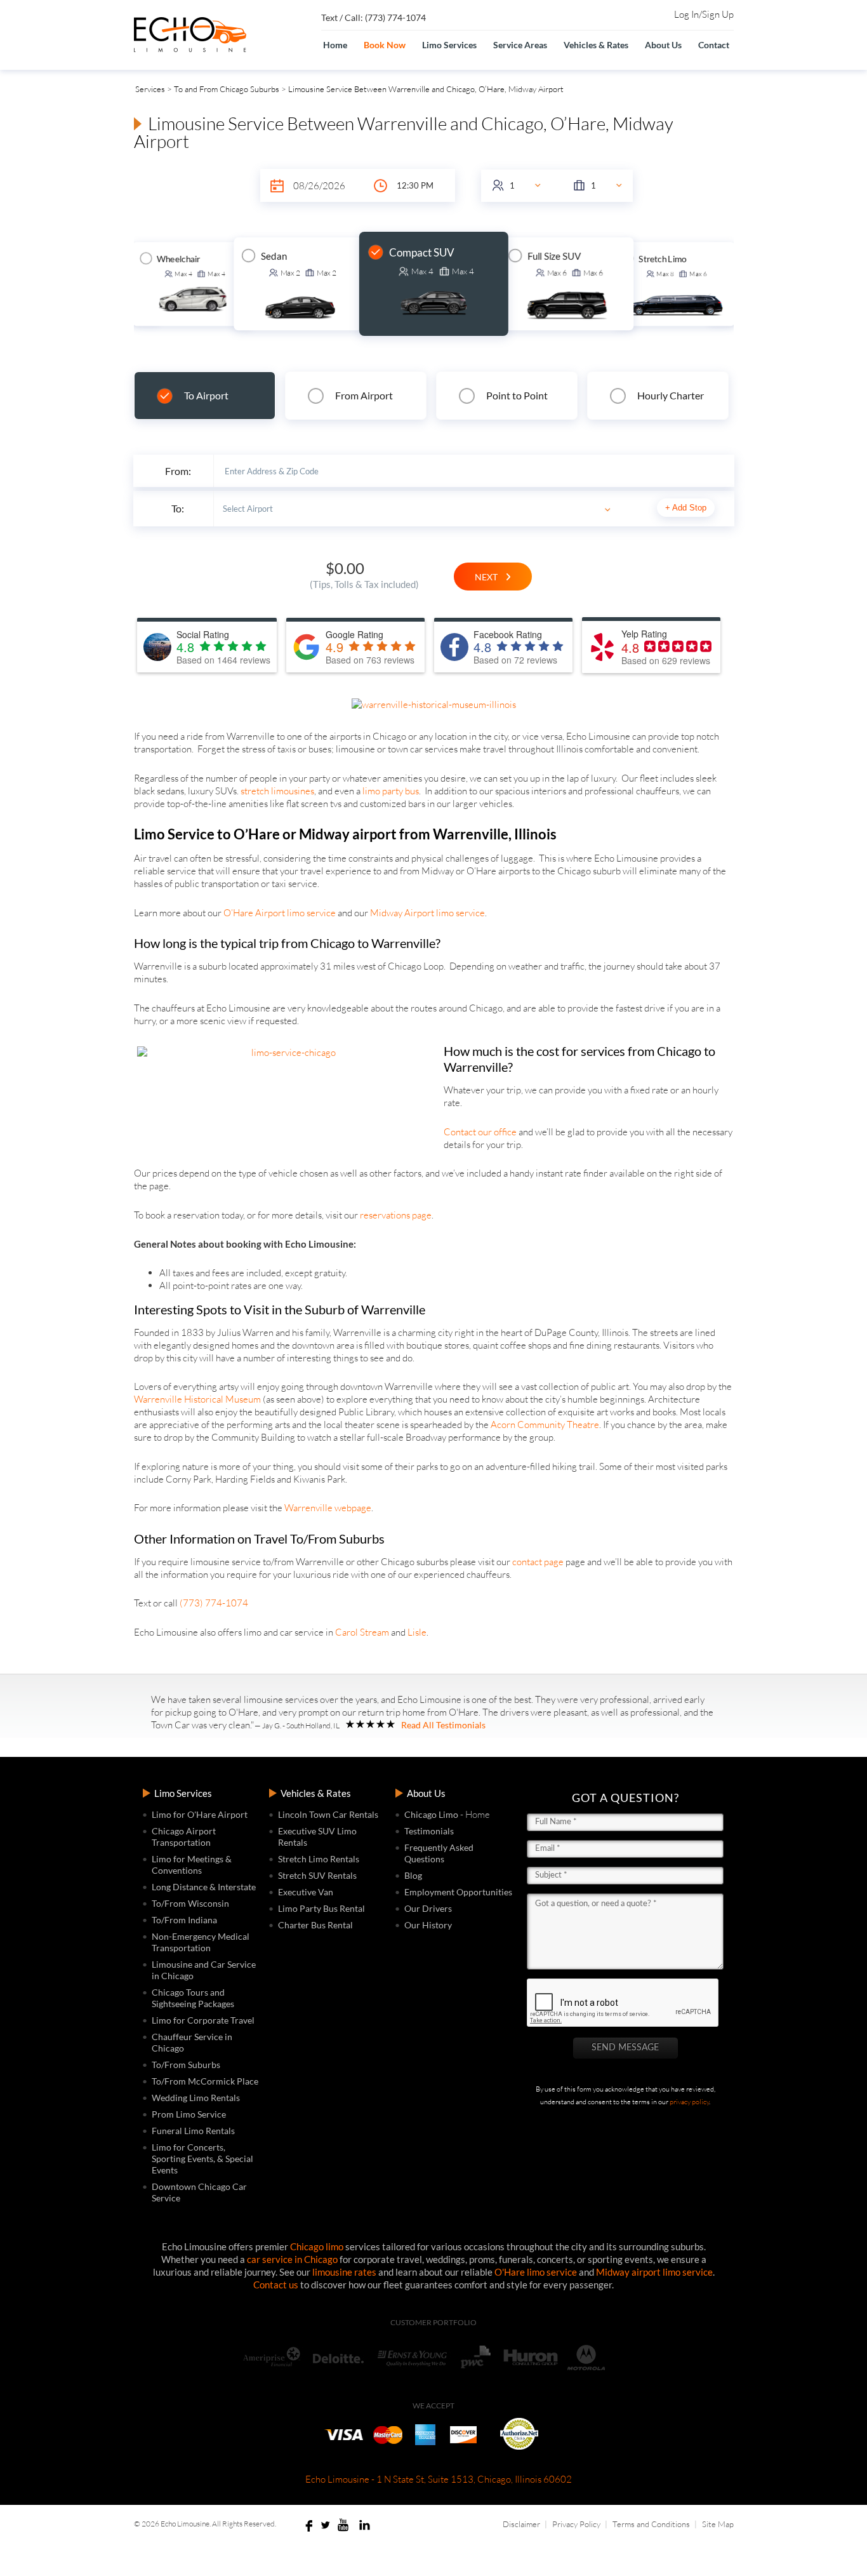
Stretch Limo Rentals (319, 1859)
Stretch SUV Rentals (317, 1875)
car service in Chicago (292, 2259)
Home (335, 45)
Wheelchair (179, 259)
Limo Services (449, 45)
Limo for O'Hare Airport (200, 1814)
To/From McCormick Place (205, 2081)
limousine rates (344, 2272)
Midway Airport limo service (427, 913)
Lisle (417, 1632)
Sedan (274, 256)
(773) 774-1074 (214, 1603)
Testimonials (429, 1831)
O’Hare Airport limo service (280, 913)
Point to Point (517, 395)
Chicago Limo (431, 1814)
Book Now (385, 45)
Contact (714, 45)
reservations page (396, 1215)
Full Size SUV (554, 256)
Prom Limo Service (189, 2114)
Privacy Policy (576, 2524)
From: (178, 471)
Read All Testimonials (443, 1725)
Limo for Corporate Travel (203, 2020)
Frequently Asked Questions (439, 1853)
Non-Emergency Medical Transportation (201, 1942)
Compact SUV (422, 252)
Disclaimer (521, 2524)
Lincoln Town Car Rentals (328, 1814)
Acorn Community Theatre (545, 1425)
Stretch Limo (662, 259)
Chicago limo (317, 2246)
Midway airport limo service (654, 2272)
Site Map (718, 2524)
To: (178, 508)
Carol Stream (362, 1632)
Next (490, 577)
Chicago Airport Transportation (184, 1837)
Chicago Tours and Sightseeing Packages (193, 1998)
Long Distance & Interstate (204, 1887)
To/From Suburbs (186, 2065)
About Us (663, 45)
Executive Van (306, 1892)
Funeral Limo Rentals (193, 2131)
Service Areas (520, 45)
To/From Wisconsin (190, 1903)
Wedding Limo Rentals (196, 2098)
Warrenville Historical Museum (197, 1399)
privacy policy (689, 2102)
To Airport (206, 395)
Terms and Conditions (651, 2524)
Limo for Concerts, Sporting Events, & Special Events (202, 2159)
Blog (413, 1875)
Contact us (276, 2285)
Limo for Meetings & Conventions (192, 1865)
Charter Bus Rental (315, 1925)
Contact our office (480, 1132)
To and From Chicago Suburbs (227, 89)
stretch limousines (277, 791)
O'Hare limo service (536, 2272)
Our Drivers (428, 1908)
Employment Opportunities (458, 1892)
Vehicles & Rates (596, 45)
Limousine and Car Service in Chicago (204, 1970)
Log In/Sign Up (704, 15)
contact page (538, 1562)
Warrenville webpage (328, 1508)
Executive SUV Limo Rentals (317, 1837)
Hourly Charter (671, 395)
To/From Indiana (184, 1920)
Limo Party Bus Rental (321, 1908)
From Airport (364, 395)
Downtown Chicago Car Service (199, 2192)
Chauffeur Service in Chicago (192, 2042)
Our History (428, 1925)
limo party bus (391, 791)
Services (150, 89)
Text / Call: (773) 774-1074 (374, 17)
